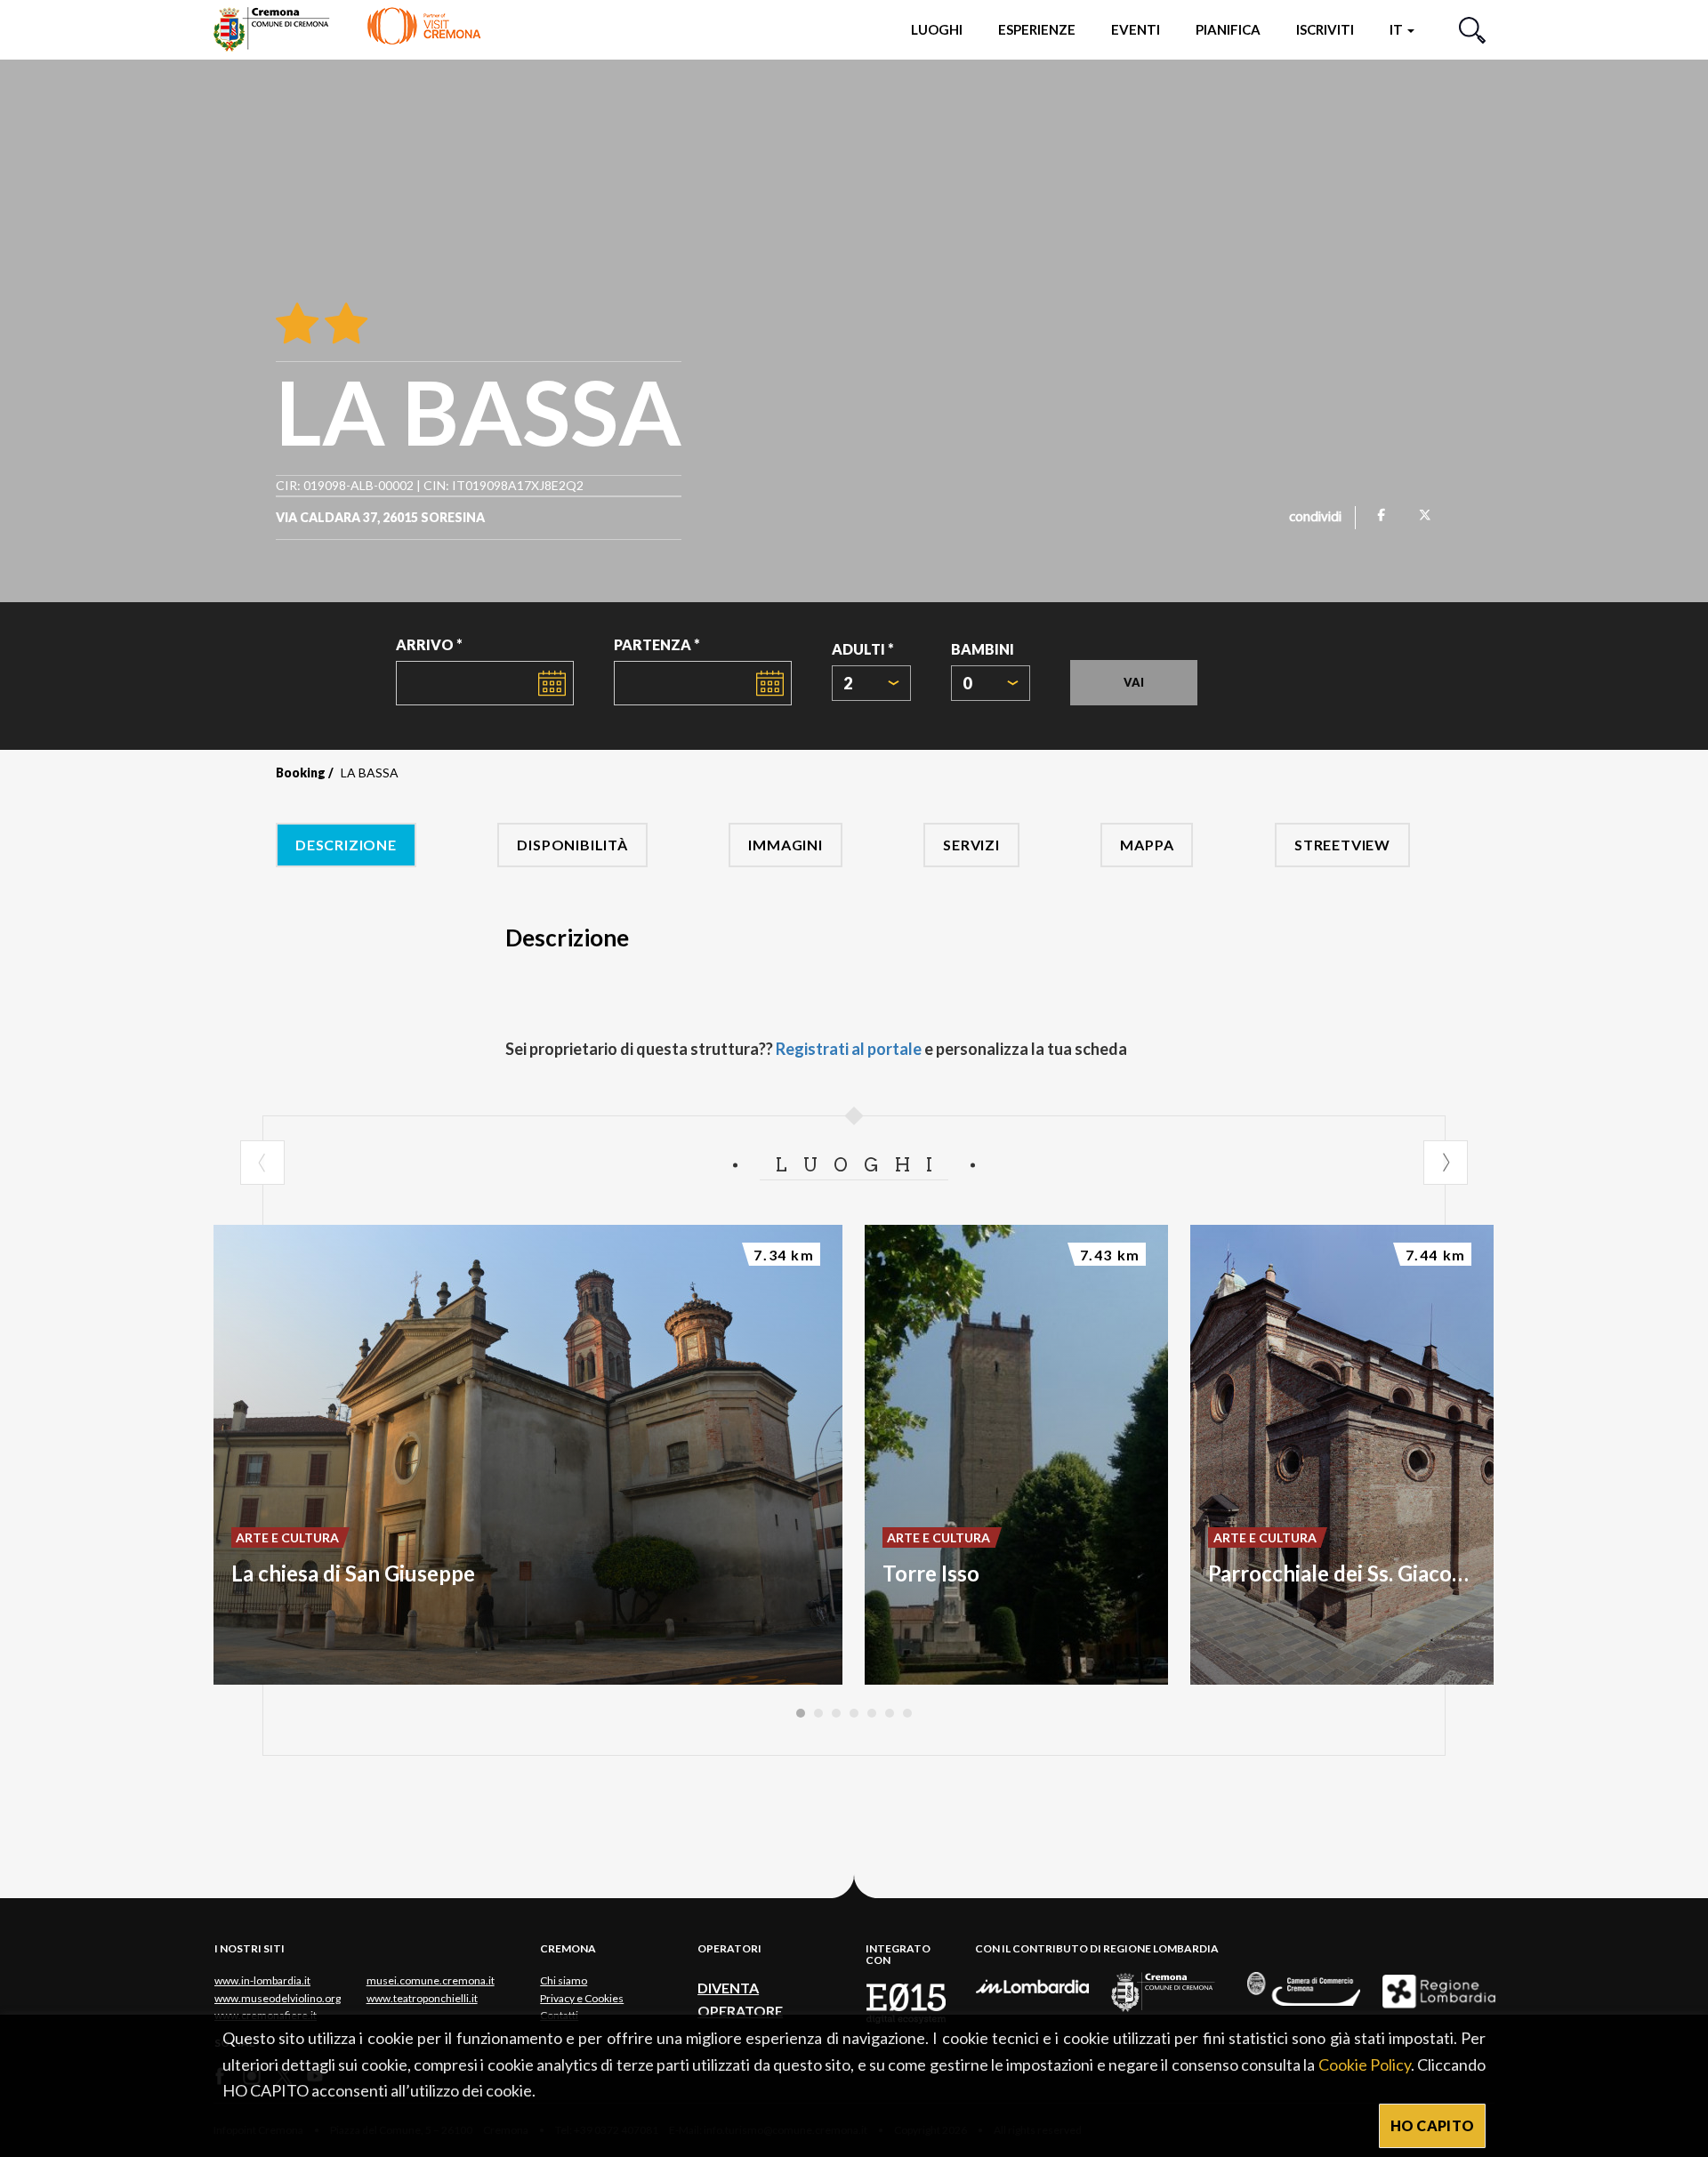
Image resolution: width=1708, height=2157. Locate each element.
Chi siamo (564, 1980)
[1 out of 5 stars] (297, 325)
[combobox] (871, 683)
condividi (1315, 518)
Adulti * (863, 649)
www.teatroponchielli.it (422, 1998)
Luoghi (937, 29)
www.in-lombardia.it (262, 1980)
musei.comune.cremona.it (431, 1980)
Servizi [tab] (971, 845)
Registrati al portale (849, 1049)
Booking (301, 773)
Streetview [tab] (1342, 845)
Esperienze (1037, 29)
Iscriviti (1325, 29)
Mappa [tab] (1147, 845)
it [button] (1398, 29)
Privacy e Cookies (582, 1998)
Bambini (983, 649)
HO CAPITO (1433, 2125)
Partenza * (657, 644)
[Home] (347, 29)
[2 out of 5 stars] (343, 325)
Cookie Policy (1365, 2064)
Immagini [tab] (785, 845)
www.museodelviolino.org (278, 1998)
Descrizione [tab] (346, 845)
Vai (1134, 682)
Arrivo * (429, 644)
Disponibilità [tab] (572, 845)
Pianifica (1228, 29)
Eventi (1136, 29)
